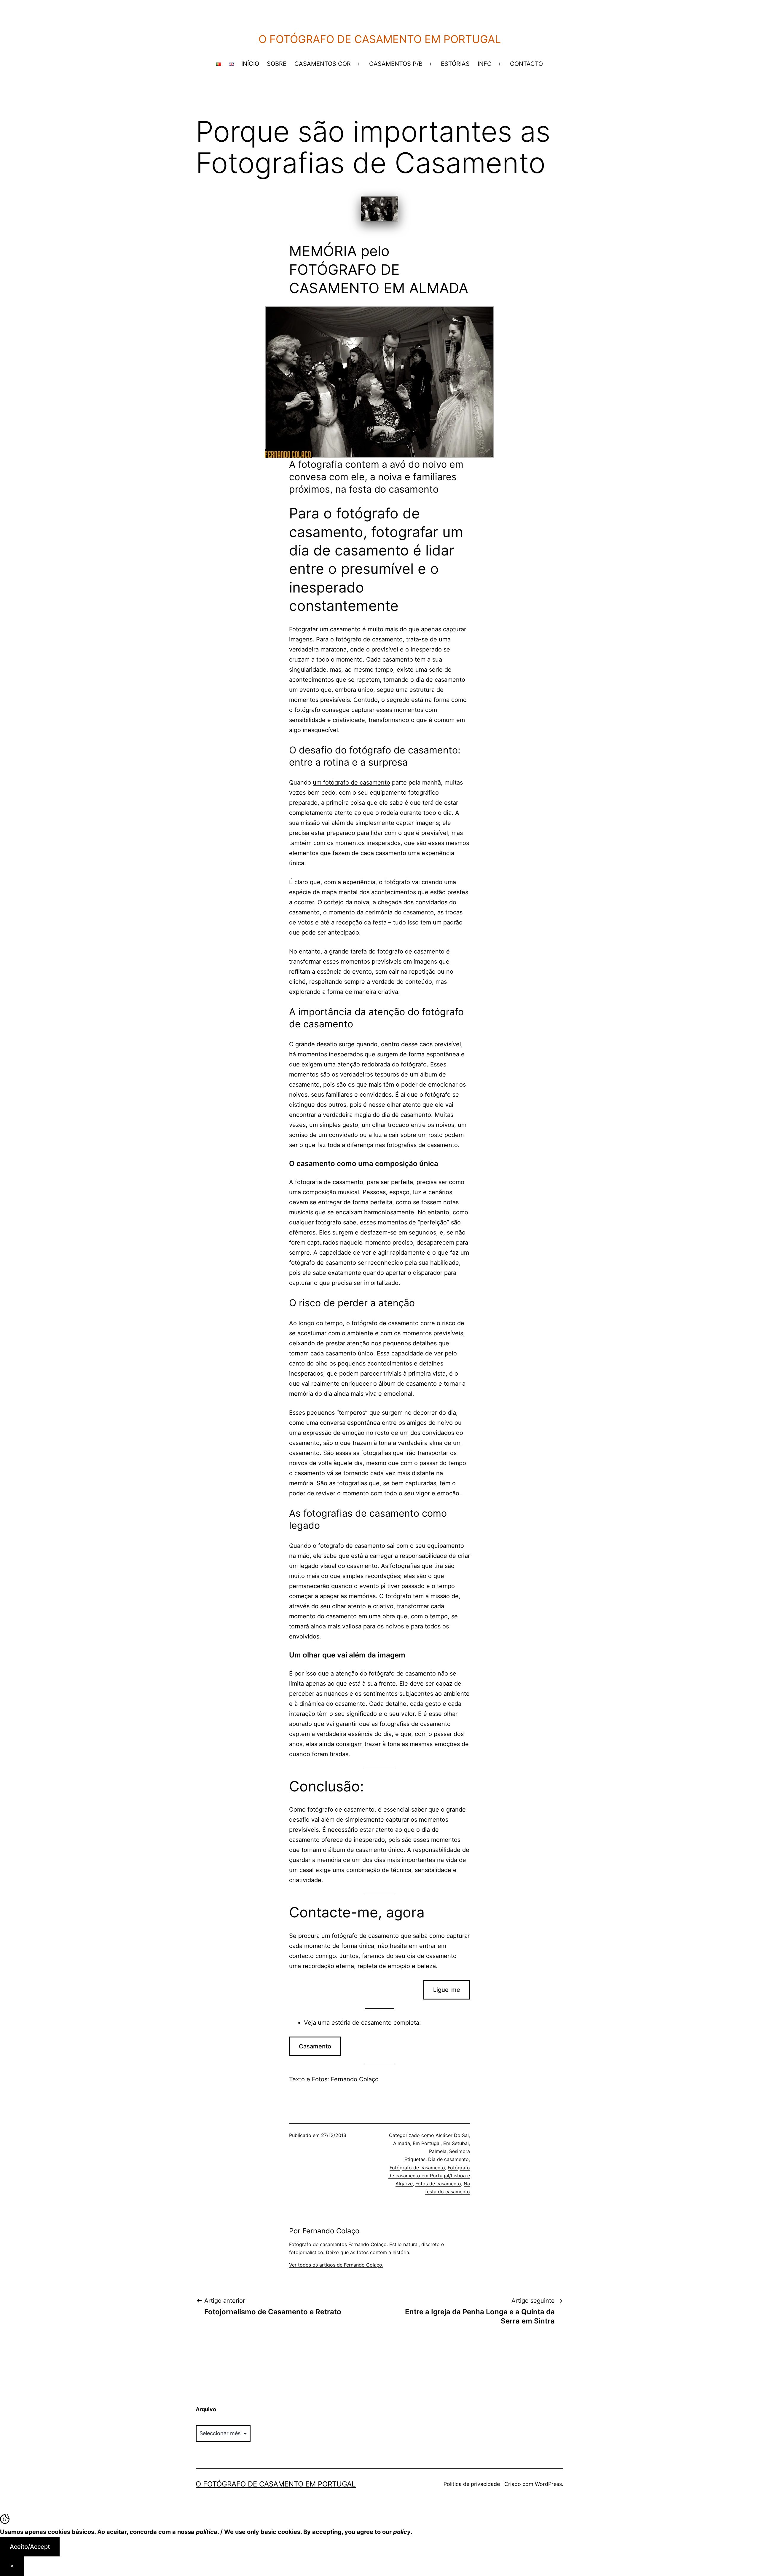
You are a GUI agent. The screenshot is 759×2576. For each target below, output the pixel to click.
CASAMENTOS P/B (396, 64)
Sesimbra (460, 2151)
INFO (485, 64)
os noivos (441, 1125)
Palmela (438, 2151)
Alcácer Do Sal (452, 2135)
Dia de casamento (448, 2159)
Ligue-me (447, 1990)
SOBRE (277, 64)
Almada (402, 2143)
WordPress (548, 2484)
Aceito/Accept (30, 2547)
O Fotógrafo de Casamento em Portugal (380, 39)
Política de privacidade (472, 2484)
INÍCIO (250, 64)
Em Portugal (427, 2143)
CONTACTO (526, 64)
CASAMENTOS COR (323, 64)
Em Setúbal (456, 2143)
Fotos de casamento (438, 2184)
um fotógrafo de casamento (351, 782)
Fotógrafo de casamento (417, 2168)
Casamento (315, 2046)
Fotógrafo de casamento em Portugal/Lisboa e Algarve (429, 2176)
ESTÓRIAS (455, 64)
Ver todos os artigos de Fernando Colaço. (336, 2265)
